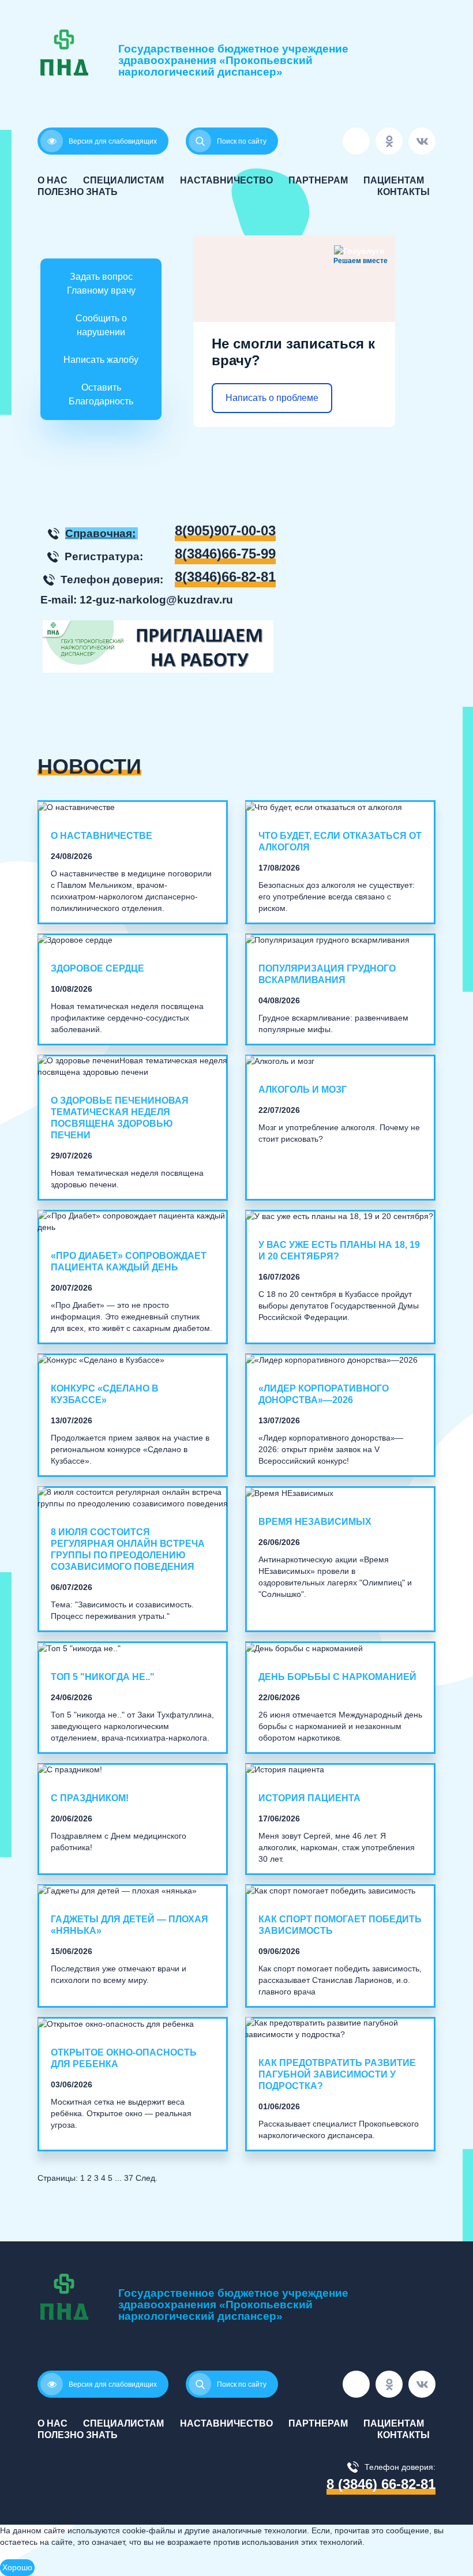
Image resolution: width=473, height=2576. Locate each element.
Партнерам (318, 180)
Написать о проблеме (272, 398)
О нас (52, 180)
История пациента (309, 1798)
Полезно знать (78, 192)
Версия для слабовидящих (113, 141)
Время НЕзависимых (315, 1522)
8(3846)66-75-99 (225, 554)
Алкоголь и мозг (303, 1090)
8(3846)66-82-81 (225, 577)
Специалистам (123, 180)
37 (129, 2178)
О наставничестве (102, 836)
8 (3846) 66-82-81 (381, 2484)
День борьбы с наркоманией (337, 1677)
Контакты (403, 192)
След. (147, 2178)
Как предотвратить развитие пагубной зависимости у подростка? (337, 2074)
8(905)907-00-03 (225, 531)
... (118, 2178)
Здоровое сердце (97, 968)
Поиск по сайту (242, 2384)
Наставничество (226, 180)
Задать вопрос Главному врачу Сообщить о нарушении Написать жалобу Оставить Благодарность (101, 339)
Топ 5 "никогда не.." (103, 1677)
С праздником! (90, 1798)
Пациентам (394, 180)
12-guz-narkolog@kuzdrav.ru (156, 600)
